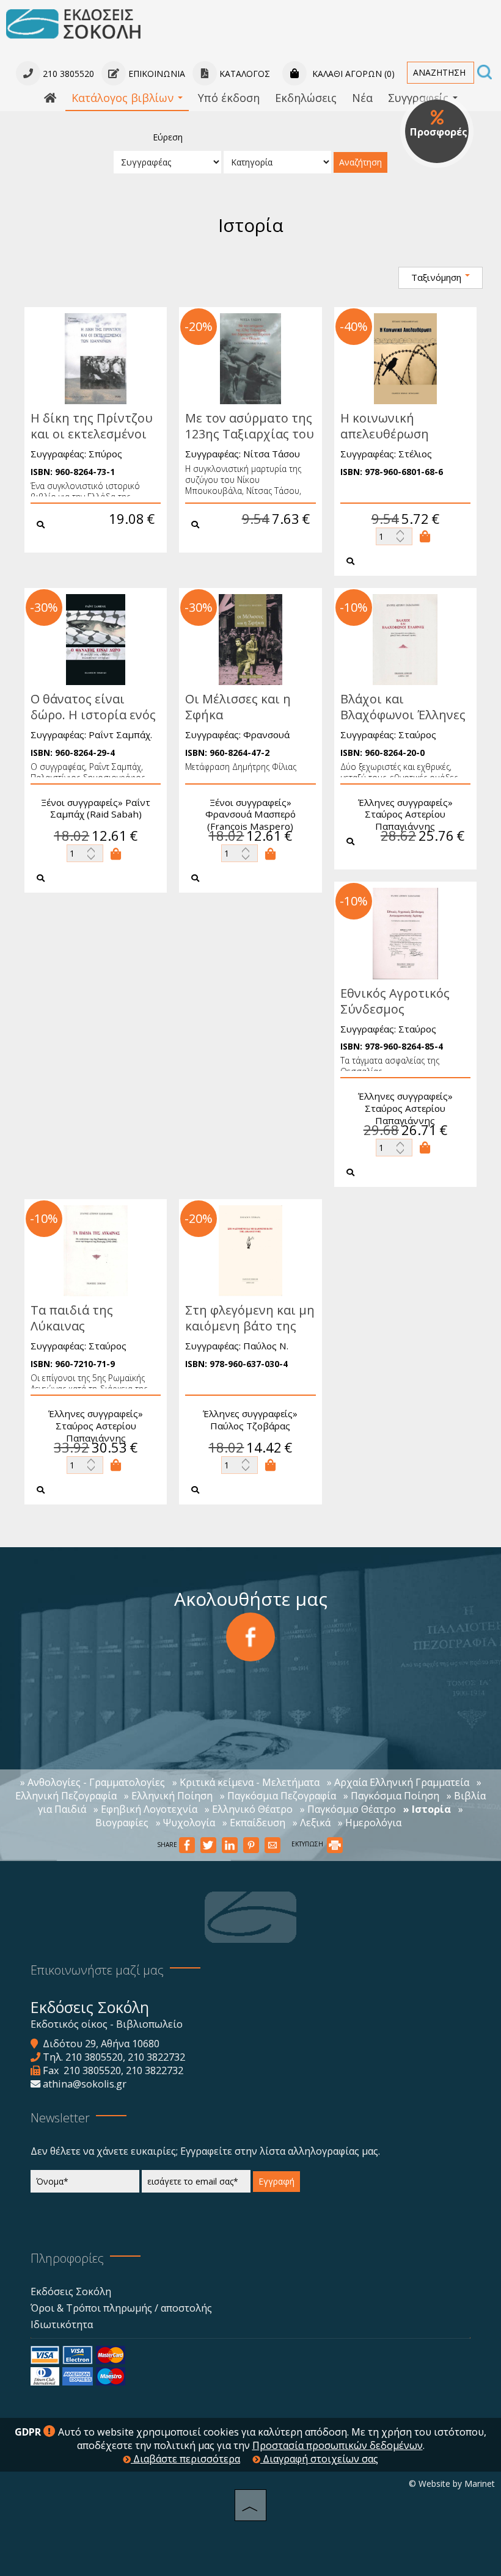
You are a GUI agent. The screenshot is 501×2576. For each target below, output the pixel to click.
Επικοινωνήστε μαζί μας (97, 1970)
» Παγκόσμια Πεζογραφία (278, 1796)
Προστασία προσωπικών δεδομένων (338, 2445)
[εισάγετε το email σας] (196, 2184)
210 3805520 (94, 2057)
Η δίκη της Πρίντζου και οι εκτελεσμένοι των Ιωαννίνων (92, 434)
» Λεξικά (312, 1823)
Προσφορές (439, 132)
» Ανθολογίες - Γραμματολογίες (93, 1782)
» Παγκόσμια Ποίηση (391, 1796)
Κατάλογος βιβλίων (124, 98)
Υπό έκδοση (229, 98)
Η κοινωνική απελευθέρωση (385, 426)
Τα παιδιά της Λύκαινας (72, 1318)
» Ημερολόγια (370, 1823)
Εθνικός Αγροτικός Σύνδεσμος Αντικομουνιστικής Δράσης (398, 1017)
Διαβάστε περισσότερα (185, 2459)
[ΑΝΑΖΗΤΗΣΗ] (485, 73)
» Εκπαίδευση (254, 1823)
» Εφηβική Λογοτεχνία (145, 1809)
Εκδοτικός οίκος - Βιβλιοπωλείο (107, 2024)
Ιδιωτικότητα (62, 2324)
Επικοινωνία (155, 74)
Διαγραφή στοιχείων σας (319, 2459)
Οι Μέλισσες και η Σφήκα (238, 707)
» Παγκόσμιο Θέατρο (348, 1809)
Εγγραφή (276, 2181)
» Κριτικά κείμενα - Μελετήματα (246, 1782)
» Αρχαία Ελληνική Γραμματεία (398, 1782)
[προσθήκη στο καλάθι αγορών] (425, 536)
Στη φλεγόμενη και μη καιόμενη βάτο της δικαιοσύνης (250, 1326)
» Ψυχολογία (185, 1823)
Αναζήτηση (360, 162)
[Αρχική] (50, 98)
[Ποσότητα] (394, 536)
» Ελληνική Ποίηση (168, 1796)
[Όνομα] (85, 2184)
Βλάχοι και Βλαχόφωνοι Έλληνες (403, 707)
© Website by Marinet (452, 2483)
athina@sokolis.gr (85, 2084)
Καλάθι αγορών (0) (352, 74)
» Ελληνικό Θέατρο (249, 1809)
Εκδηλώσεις (306, 98)
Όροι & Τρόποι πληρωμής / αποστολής (121, 2308)
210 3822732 (156, 2057)
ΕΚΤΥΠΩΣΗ (308, 1844)
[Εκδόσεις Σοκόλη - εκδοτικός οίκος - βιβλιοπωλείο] (73, 23)
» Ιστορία (427, 1809)
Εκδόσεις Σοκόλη (71, 2291)
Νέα (362, 98)
